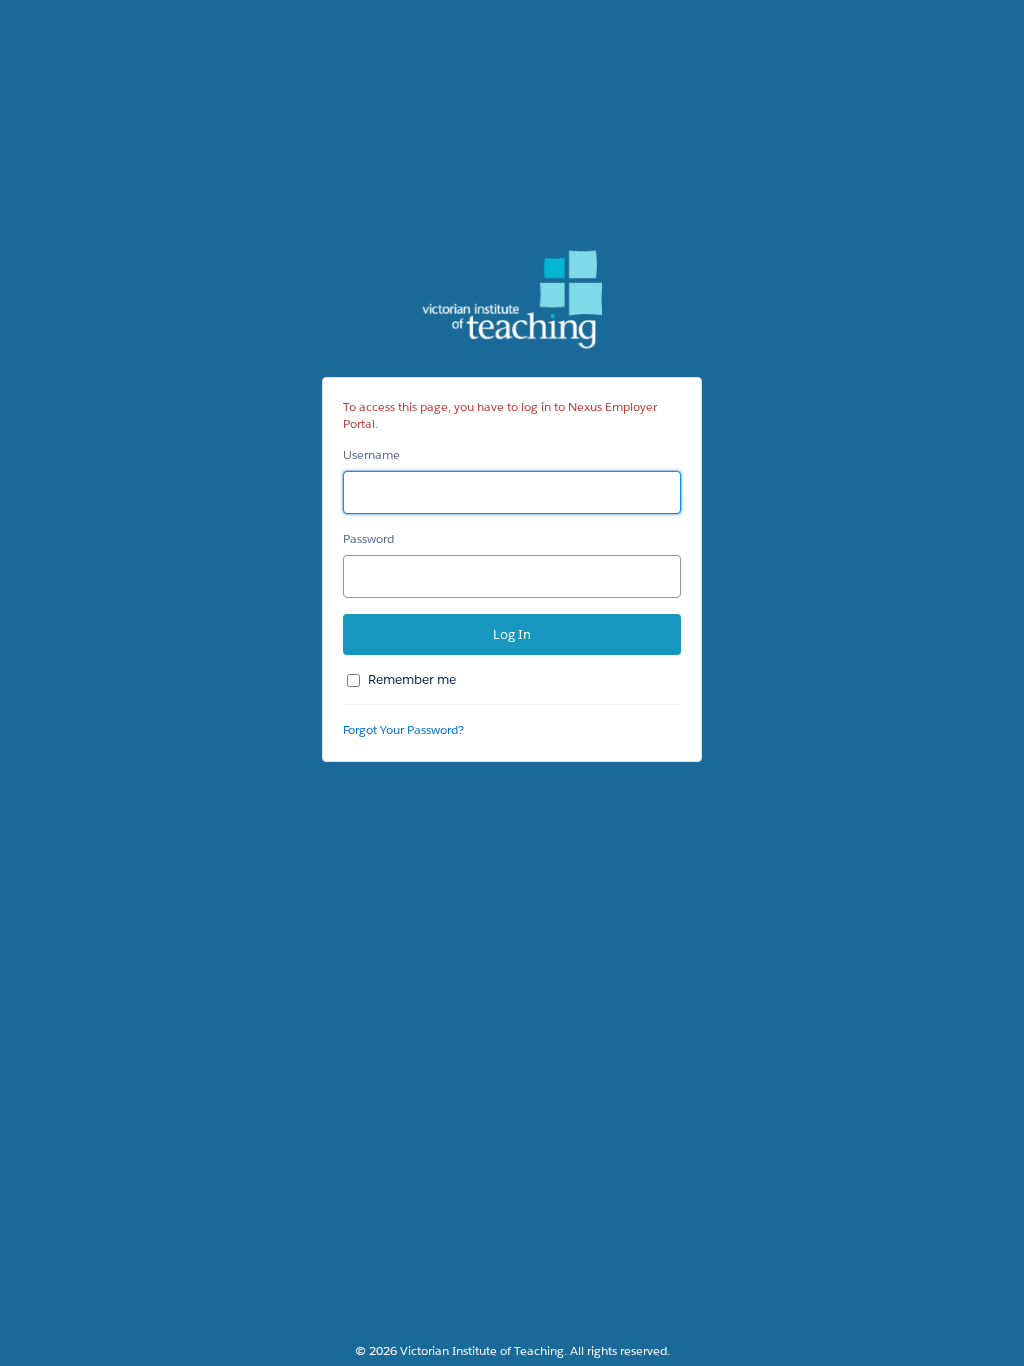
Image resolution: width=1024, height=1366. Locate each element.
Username (371, 454)
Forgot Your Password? (403, 729)
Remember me (412, 679)
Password (368, 538)
